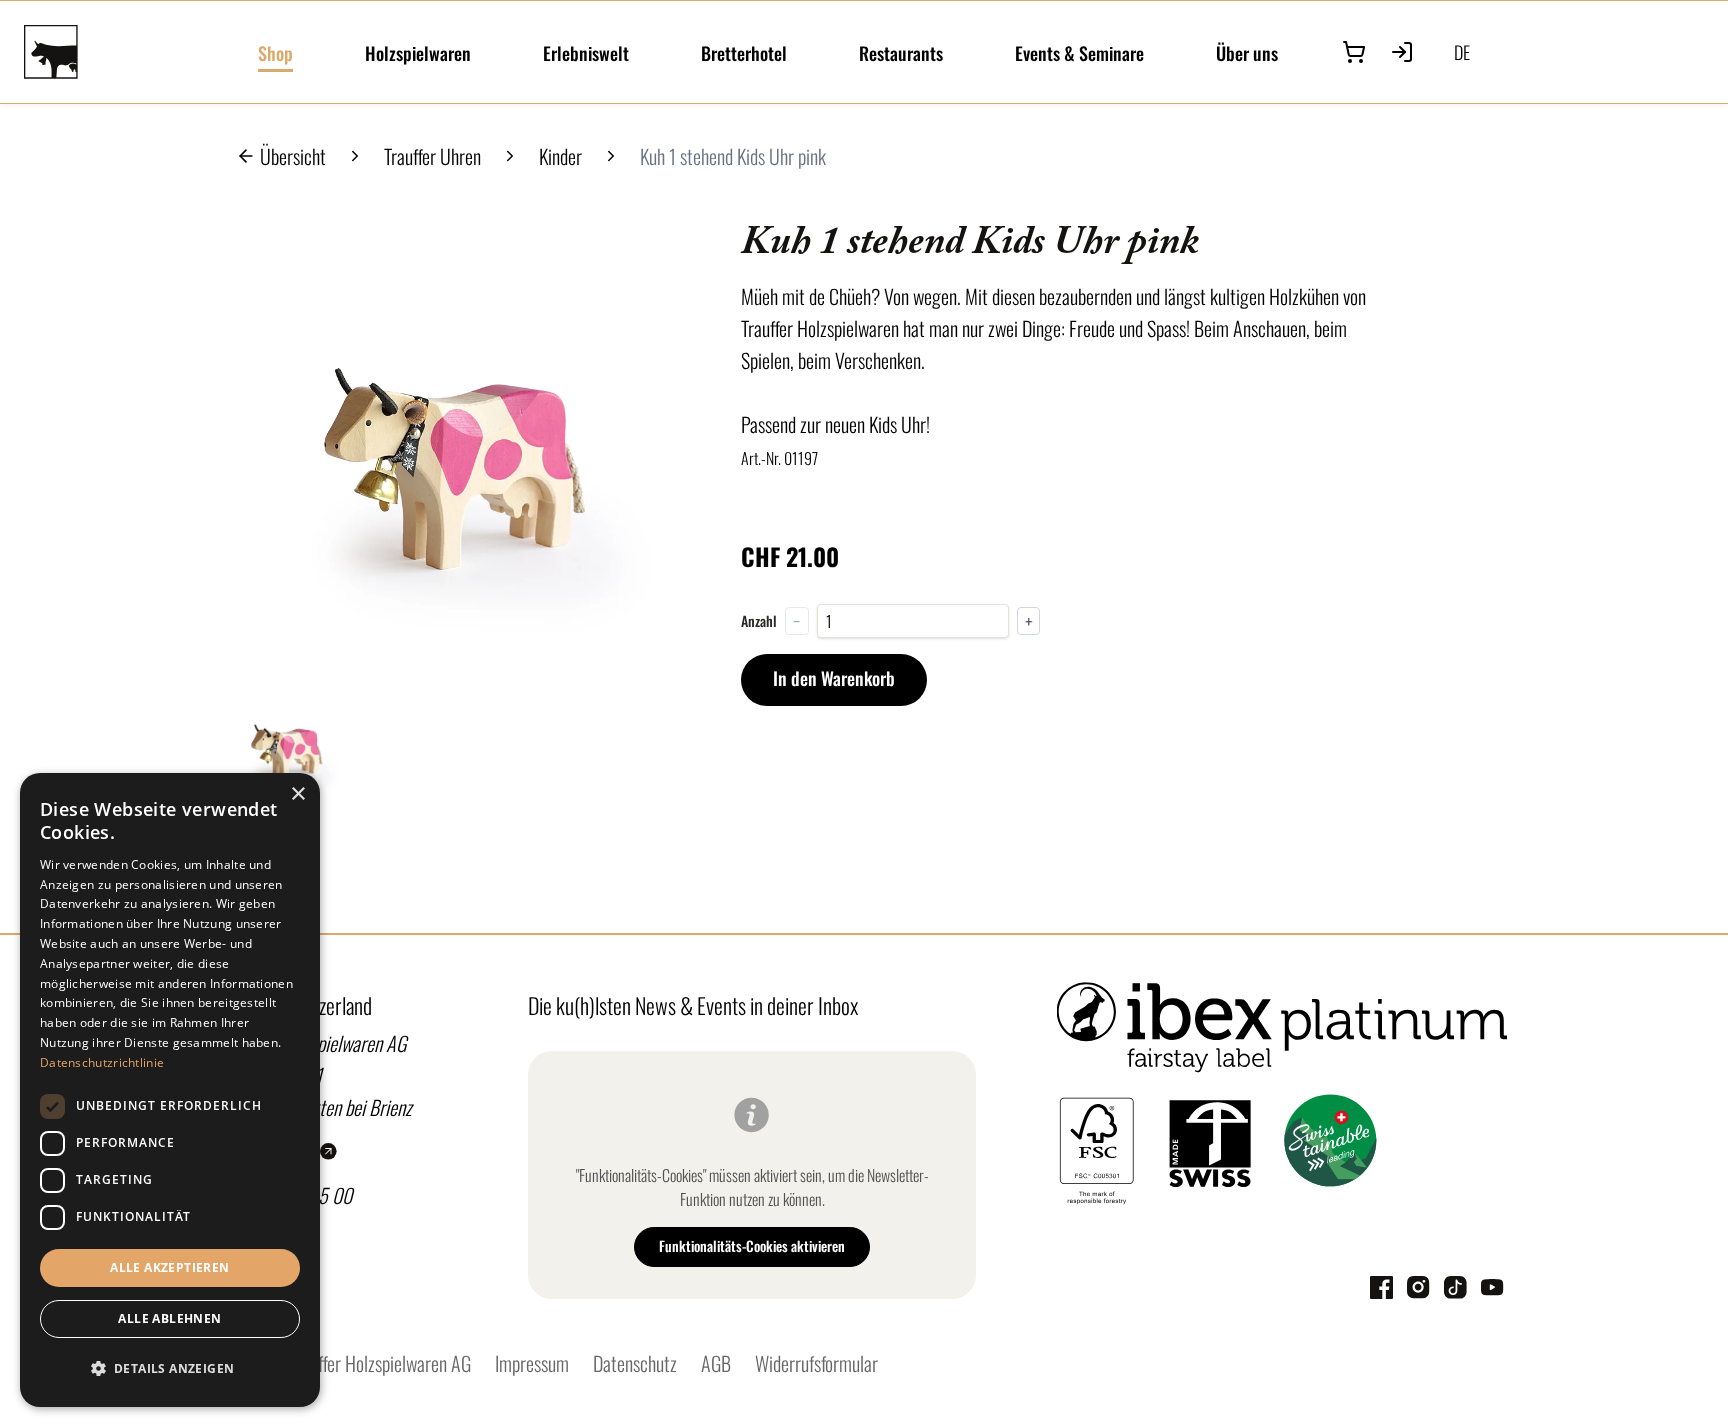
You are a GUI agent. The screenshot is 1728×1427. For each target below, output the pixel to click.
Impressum (532, 1363)
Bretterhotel (744, 53)
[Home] (129, 52)
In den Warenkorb (834, 678)
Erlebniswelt (586, 53)
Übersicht (293, 156)
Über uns (1247, 53)
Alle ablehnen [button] (169, 1318)
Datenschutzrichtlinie (102, 1062)
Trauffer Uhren (432, 156)
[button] (170, 1369)
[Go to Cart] (1354, 52)
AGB (716, 1363)
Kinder (560, 156)
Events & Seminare (1079, 53)
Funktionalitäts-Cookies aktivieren (752, 1245)
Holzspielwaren (418, 53)
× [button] (297, 794)
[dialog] (170, 1090)
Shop (275, 53)
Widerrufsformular (816, 1363)
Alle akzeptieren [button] (169, 1267)
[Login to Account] (1402, 52)
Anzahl (759, 621)
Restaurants (901, 53)
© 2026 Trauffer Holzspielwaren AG (347, 1363)
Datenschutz (635, 1363)
